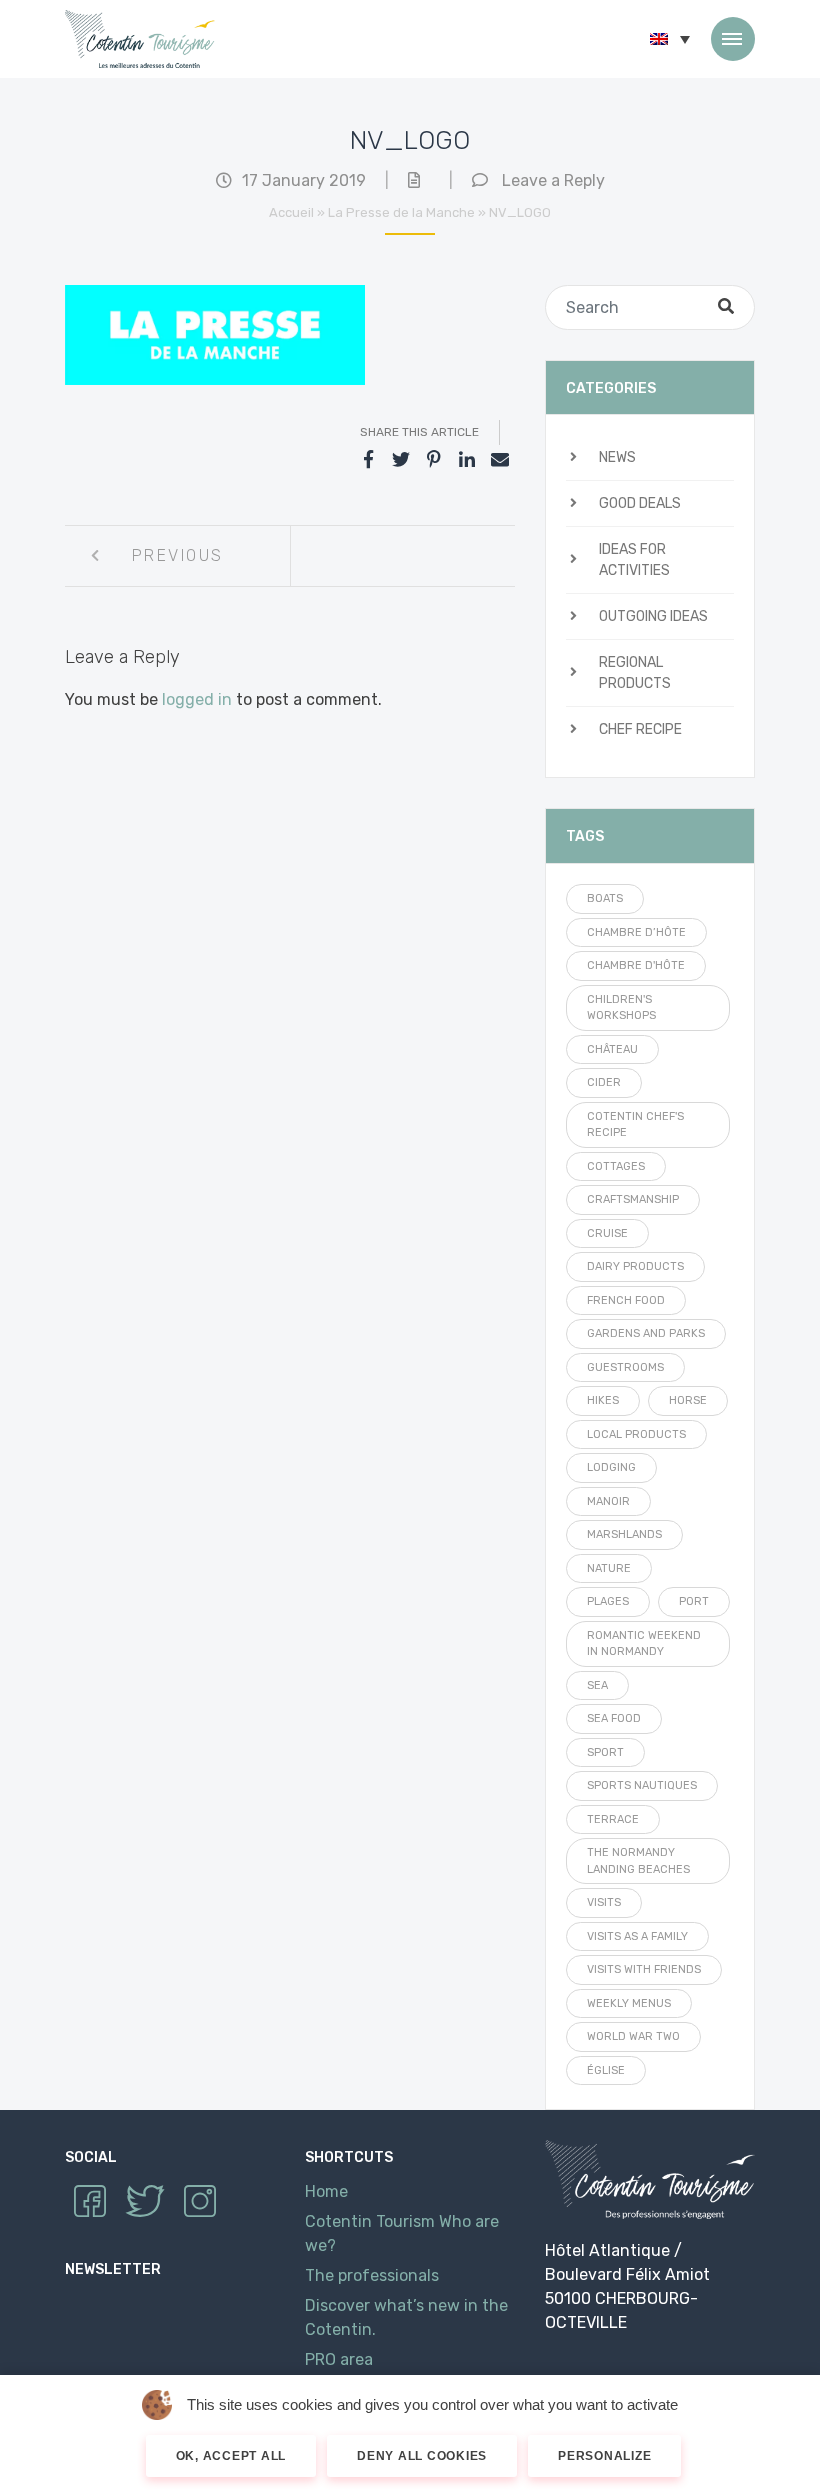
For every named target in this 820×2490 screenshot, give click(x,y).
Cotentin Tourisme (140, 39)
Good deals (640, 503)
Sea (597, 1685)
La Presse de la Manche (401, 212)
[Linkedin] (467, 460)
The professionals (372, 2275)
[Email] (500, 460)
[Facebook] (368, 460)
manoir (608, 1501)
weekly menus (629, 2003)
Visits (604, 1902)
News (617, 457)
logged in (197, 699)
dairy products (635, 1266)
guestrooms (625, 1367)
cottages (616, 1166)
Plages (608, 1601)
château (612, 1049)
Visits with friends (644, 1969)
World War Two (633, 2036)
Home (326, 2191)
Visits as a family (637, 1936)
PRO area (339, 2359)
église (606, 2070)
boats (605, 898)
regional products (635, 673)
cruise (607, 1233)
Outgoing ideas (653, 616)
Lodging (611, 1467)
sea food (614, 1718)
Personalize (604, 2456)
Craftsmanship (633, 1199)
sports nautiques (642, 1785)
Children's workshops (621, 1008)
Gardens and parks (646, 1333)
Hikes (603, 1400)
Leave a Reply (553, 180)
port (694, 1601)
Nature (609, 1568)
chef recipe (640, 729)
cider (604, 1082)
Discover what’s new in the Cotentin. (406, 2317)
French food (626, 1300)
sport (605, 1752)
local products (636, 1434)
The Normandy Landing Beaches (638, 1861)
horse (688, 1400)
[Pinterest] (434, 460)
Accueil (291, 212)
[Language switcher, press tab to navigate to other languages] (670, 39)
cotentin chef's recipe (635, 1125)
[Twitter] (401, 460)
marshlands (624, 1534)
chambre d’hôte (636, 932)
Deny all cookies (422, 2456)
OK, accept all (231, 2456)
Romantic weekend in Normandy (644, 1644)
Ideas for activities (634, 560)
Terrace (613, 1819)
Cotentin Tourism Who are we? (402, 2233)
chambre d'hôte (636, 965)
